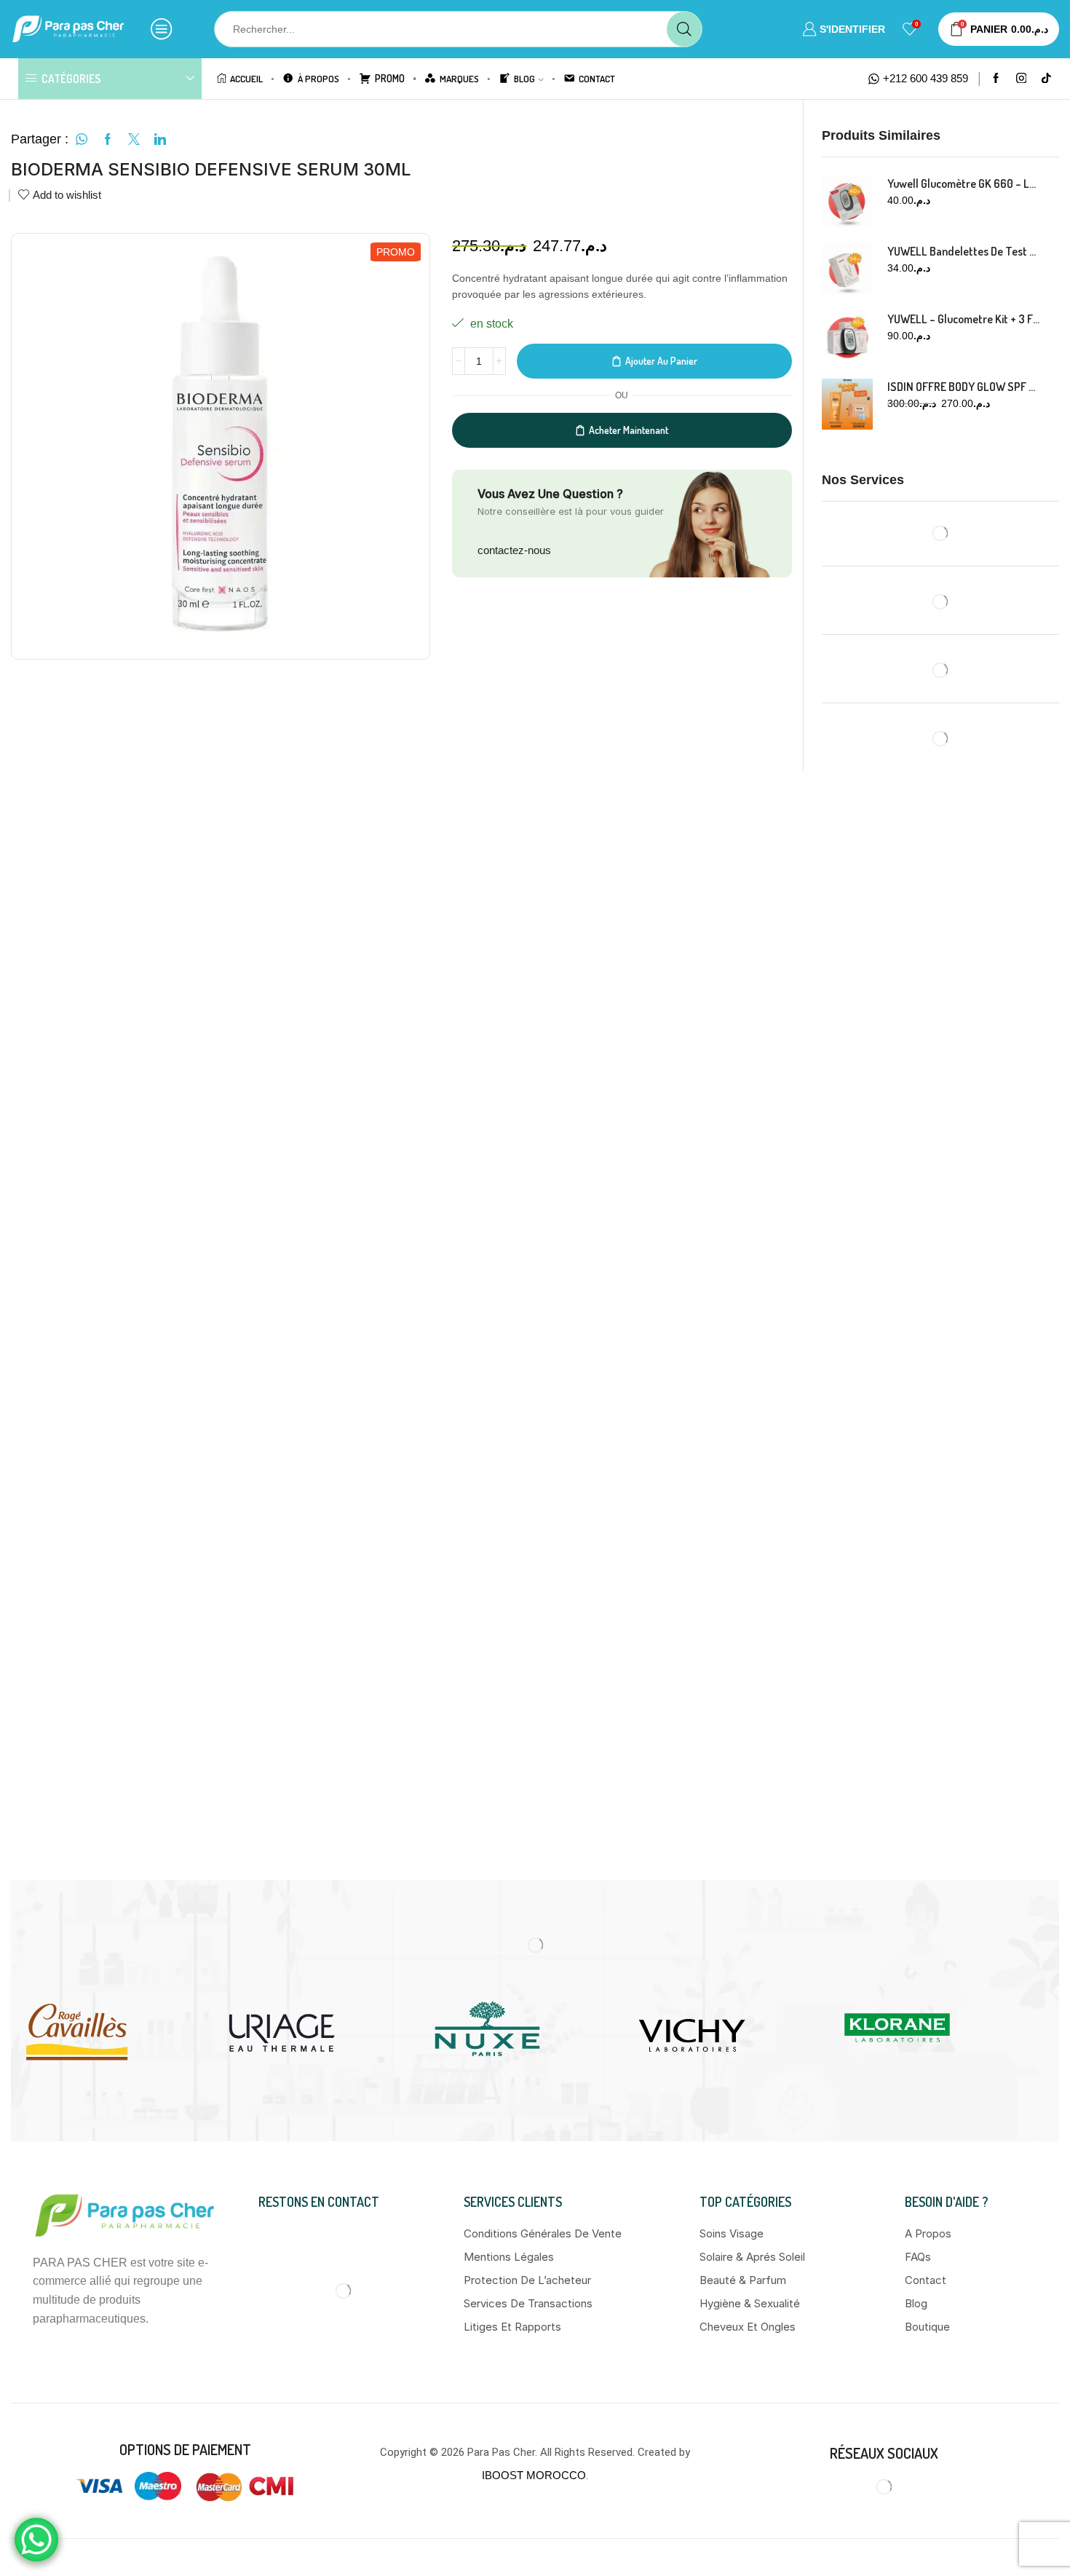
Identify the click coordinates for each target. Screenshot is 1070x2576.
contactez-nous (514, 550)
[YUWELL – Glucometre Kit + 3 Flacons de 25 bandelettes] (847, 336)
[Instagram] (1022, 79)
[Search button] (684, 29)
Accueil (246, 78)
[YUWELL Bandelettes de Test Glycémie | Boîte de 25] (847, 269)
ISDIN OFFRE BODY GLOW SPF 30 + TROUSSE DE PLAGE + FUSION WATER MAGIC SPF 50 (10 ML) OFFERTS (964, 387)
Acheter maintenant (629, 430)
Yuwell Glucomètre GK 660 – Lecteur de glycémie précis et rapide (964, 183)
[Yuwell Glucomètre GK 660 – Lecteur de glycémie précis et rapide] (847, 201)
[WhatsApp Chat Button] (36, 2540)
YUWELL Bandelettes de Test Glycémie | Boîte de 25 (964, 251)
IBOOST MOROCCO (534, 2475)
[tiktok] (1046, 79)
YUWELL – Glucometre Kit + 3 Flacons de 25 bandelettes (964, 319)
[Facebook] (996, 79)
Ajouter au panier (661, 361)
